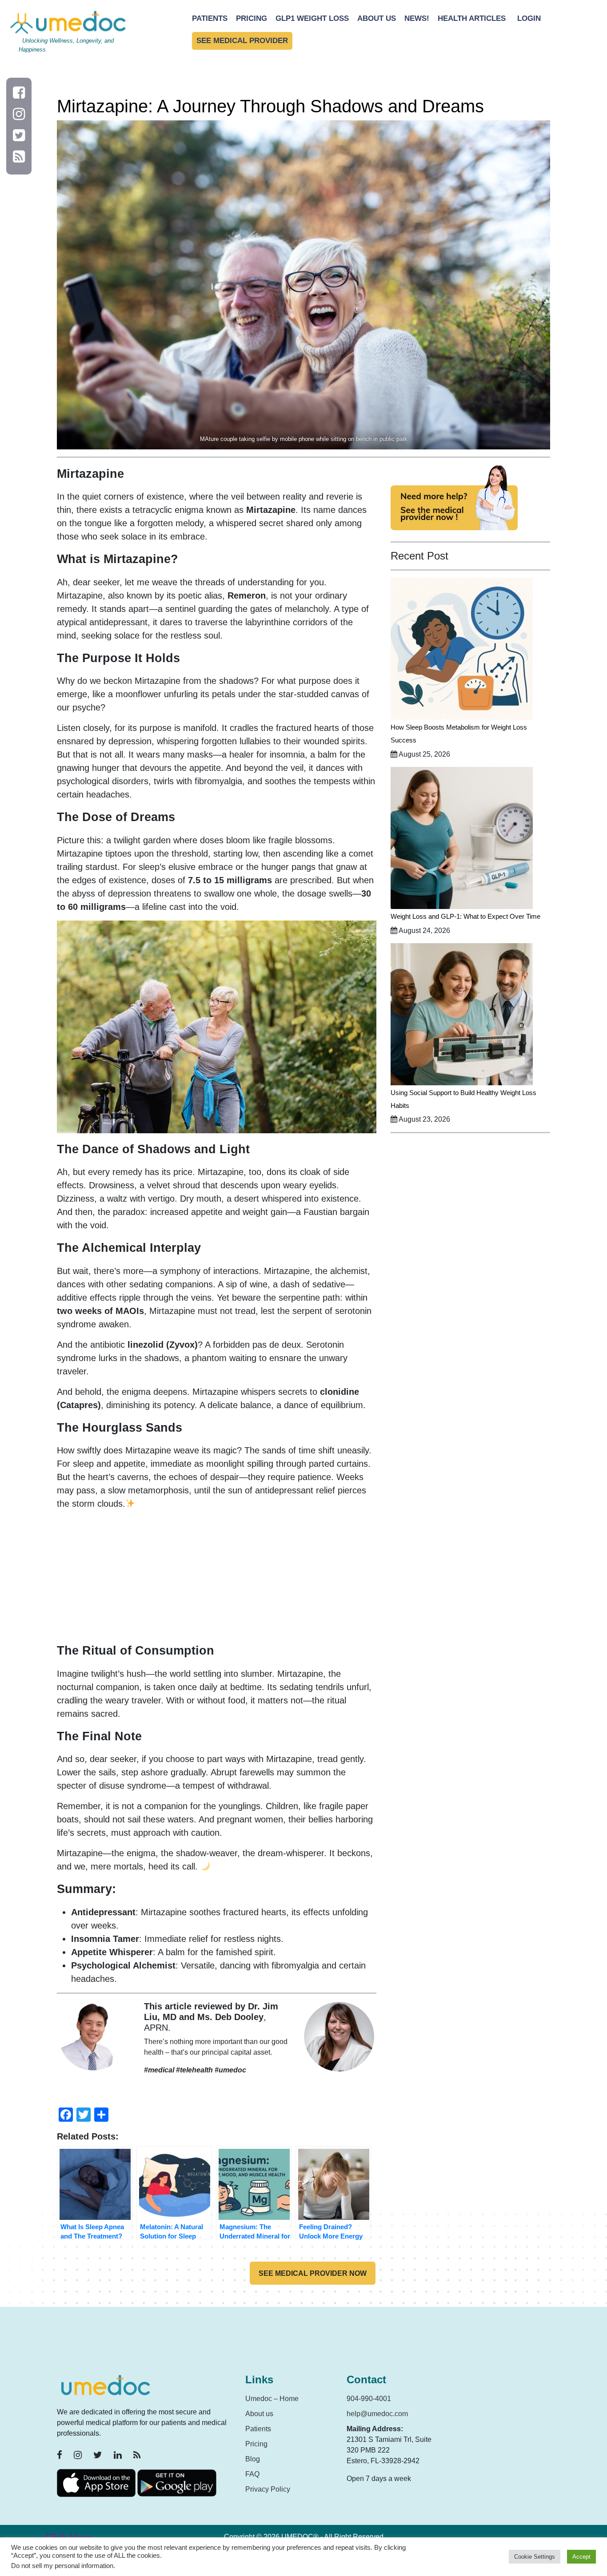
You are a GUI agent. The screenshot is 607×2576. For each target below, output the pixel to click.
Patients (210, 18)
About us (259, 2414)
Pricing (252, 18)
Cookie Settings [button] (535, 2557)
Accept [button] (581, 2557)
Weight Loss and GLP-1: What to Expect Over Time (465, 916)
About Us (377, 18)
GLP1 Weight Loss (312, 18)
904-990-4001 (369, 2399)
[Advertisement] (217, 1580)
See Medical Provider (242, 41)
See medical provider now (313, 2273)
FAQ (252, 2474)
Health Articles (472, 18)
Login (529, 18)
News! (417, 18)
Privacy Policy (268, 2489)
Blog (253, 2459)
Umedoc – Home (272, 2399)
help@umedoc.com (377, 2414)
